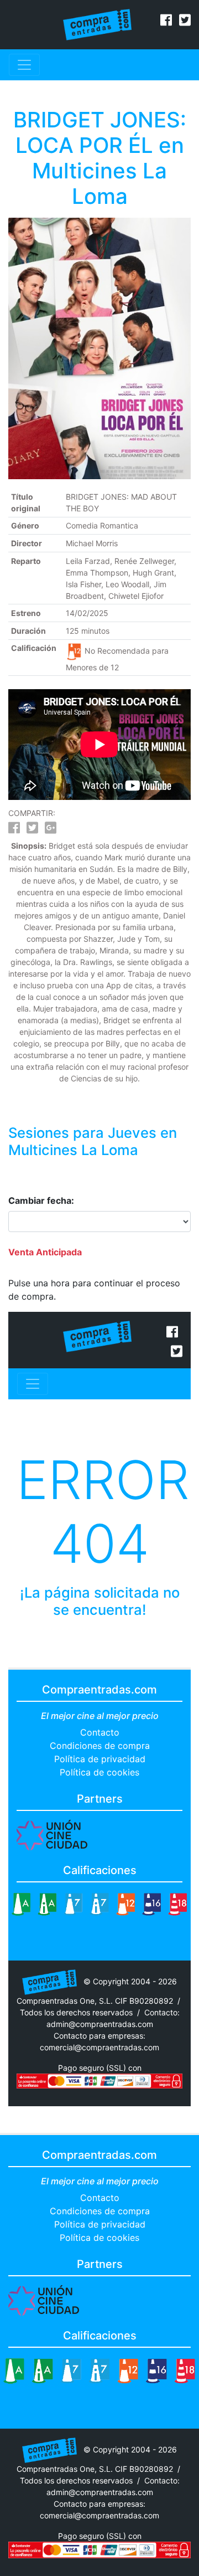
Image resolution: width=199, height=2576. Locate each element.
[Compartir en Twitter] (32, 830)
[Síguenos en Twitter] (185, 22)
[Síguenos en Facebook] (166, 22)
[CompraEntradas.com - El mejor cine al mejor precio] (98, 24)
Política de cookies (99, 1772)
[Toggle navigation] (24, 65)
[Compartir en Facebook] (14, 830)
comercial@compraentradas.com (99, 2047)
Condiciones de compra (100, 1746)
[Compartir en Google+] (51, 830)
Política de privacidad (100, 1759)
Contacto (100, 1732)
